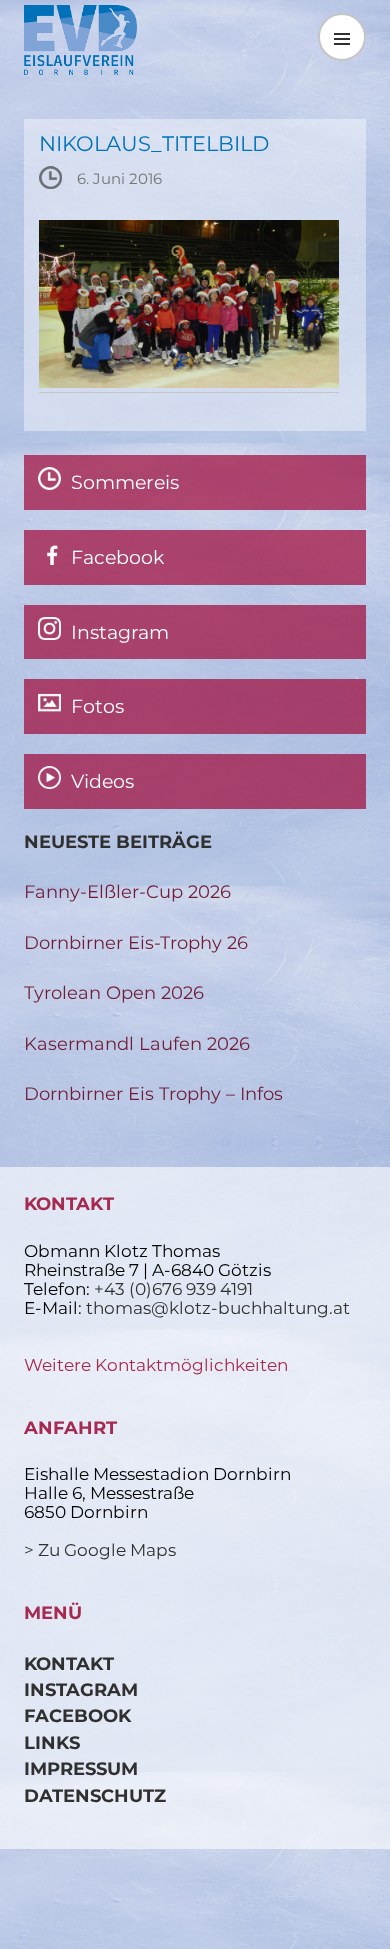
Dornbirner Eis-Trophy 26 (136, 942)
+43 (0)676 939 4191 (173, 1289)
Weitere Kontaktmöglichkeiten (156, 1365)
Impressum (81, 1768)
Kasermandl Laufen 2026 (137, 1043)
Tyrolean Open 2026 (114, 992)
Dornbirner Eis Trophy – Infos (153, 1093)
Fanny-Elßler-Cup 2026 (127, 891)
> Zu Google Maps (100, 1550)
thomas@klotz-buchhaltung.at (218, 1308)
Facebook (77, 1715)
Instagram (81, 1689)
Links (52, 1742)
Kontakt (69, 1663)
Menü (342, 36)
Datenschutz (95, 1795)
